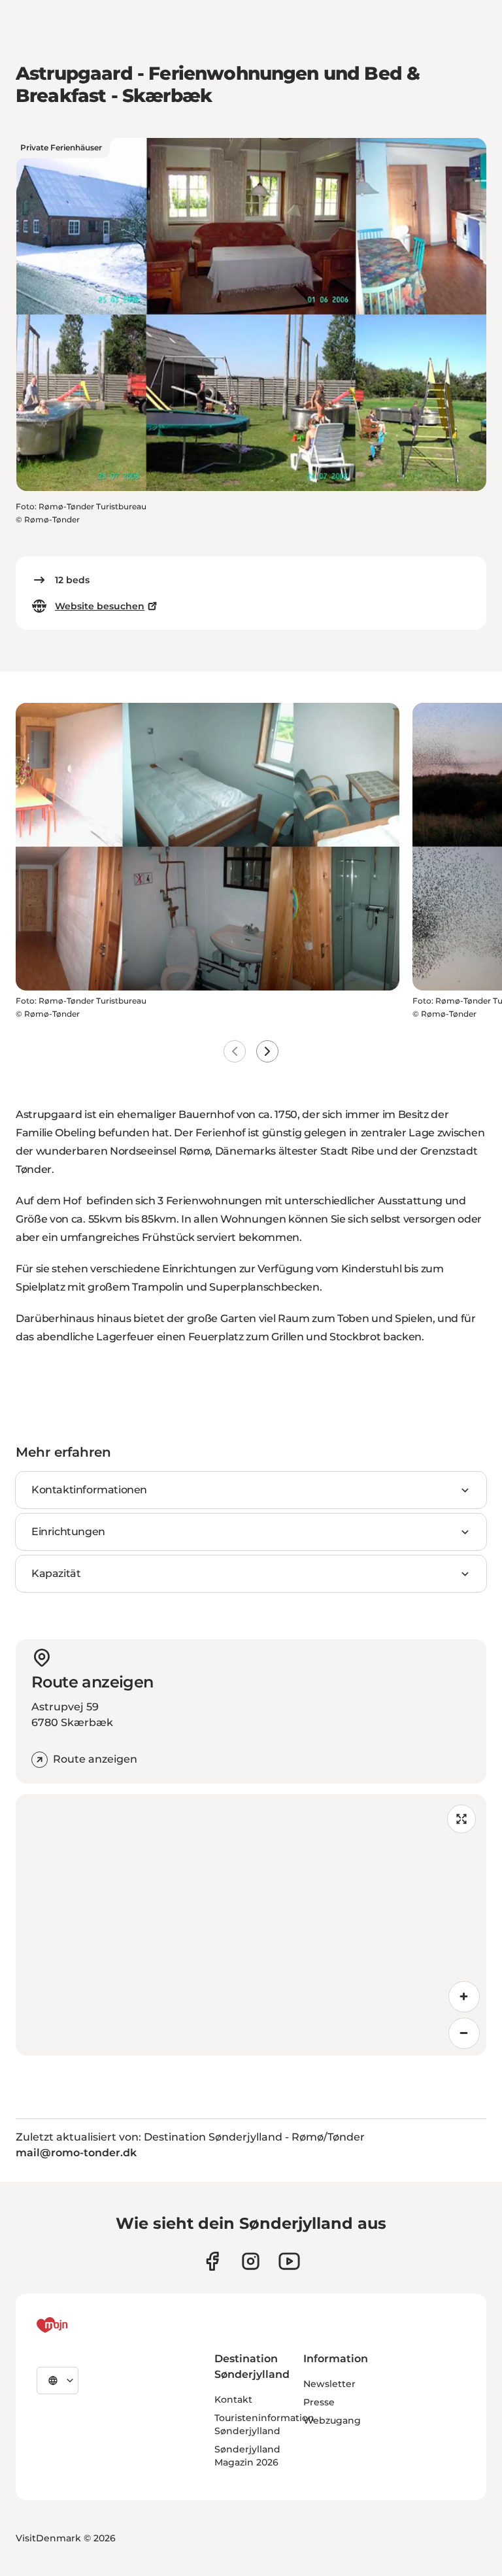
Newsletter (329, 2384)
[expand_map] (461, 1819)
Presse (319, 2402)
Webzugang (332, 2420)
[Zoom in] (464, 1997)
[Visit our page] (251, 2261)
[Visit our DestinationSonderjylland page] (212, 2261)
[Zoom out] (464, 2033)
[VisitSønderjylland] (76, 2325)
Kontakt (233, 2399)
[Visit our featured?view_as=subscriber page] (289, 2261)
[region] (251, 1925)
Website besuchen (100, 606)
